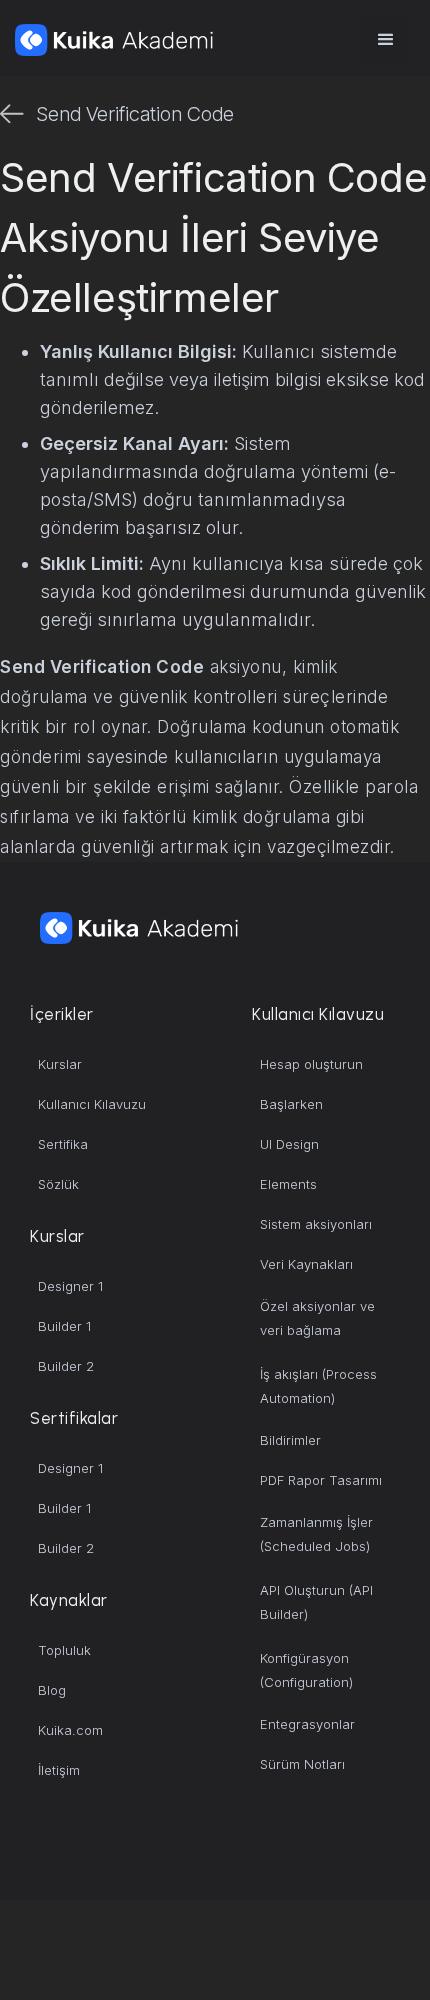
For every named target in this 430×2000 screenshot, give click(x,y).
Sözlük (58, 1184)
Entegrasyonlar (307, 1724)
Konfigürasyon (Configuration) (306, 1670)
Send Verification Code (135, 114)
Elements (288, 1184)
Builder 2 (66, 1366)
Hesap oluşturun (311, 1064)
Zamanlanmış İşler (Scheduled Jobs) (316, 1534)
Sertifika (63, 1144)
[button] (386, 40)
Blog (52, 1690)
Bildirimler (290, 1440)
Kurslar (60, 1064)
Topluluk (64, 1650)
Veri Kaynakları (306, 1264)
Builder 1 (64, 1326)
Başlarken (291, 1104)
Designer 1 (70, 1286)
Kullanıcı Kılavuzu (92, 1104)
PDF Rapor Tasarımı (321, 1480)
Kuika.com (70, 1730)
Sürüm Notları (302, 1764)
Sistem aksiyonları (316, 1224)
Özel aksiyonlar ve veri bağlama (317, 1318)
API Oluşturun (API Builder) (316, 1602)
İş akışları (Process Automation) (318, 1386)
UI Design (289, 1144)
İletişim (59, 1770)
